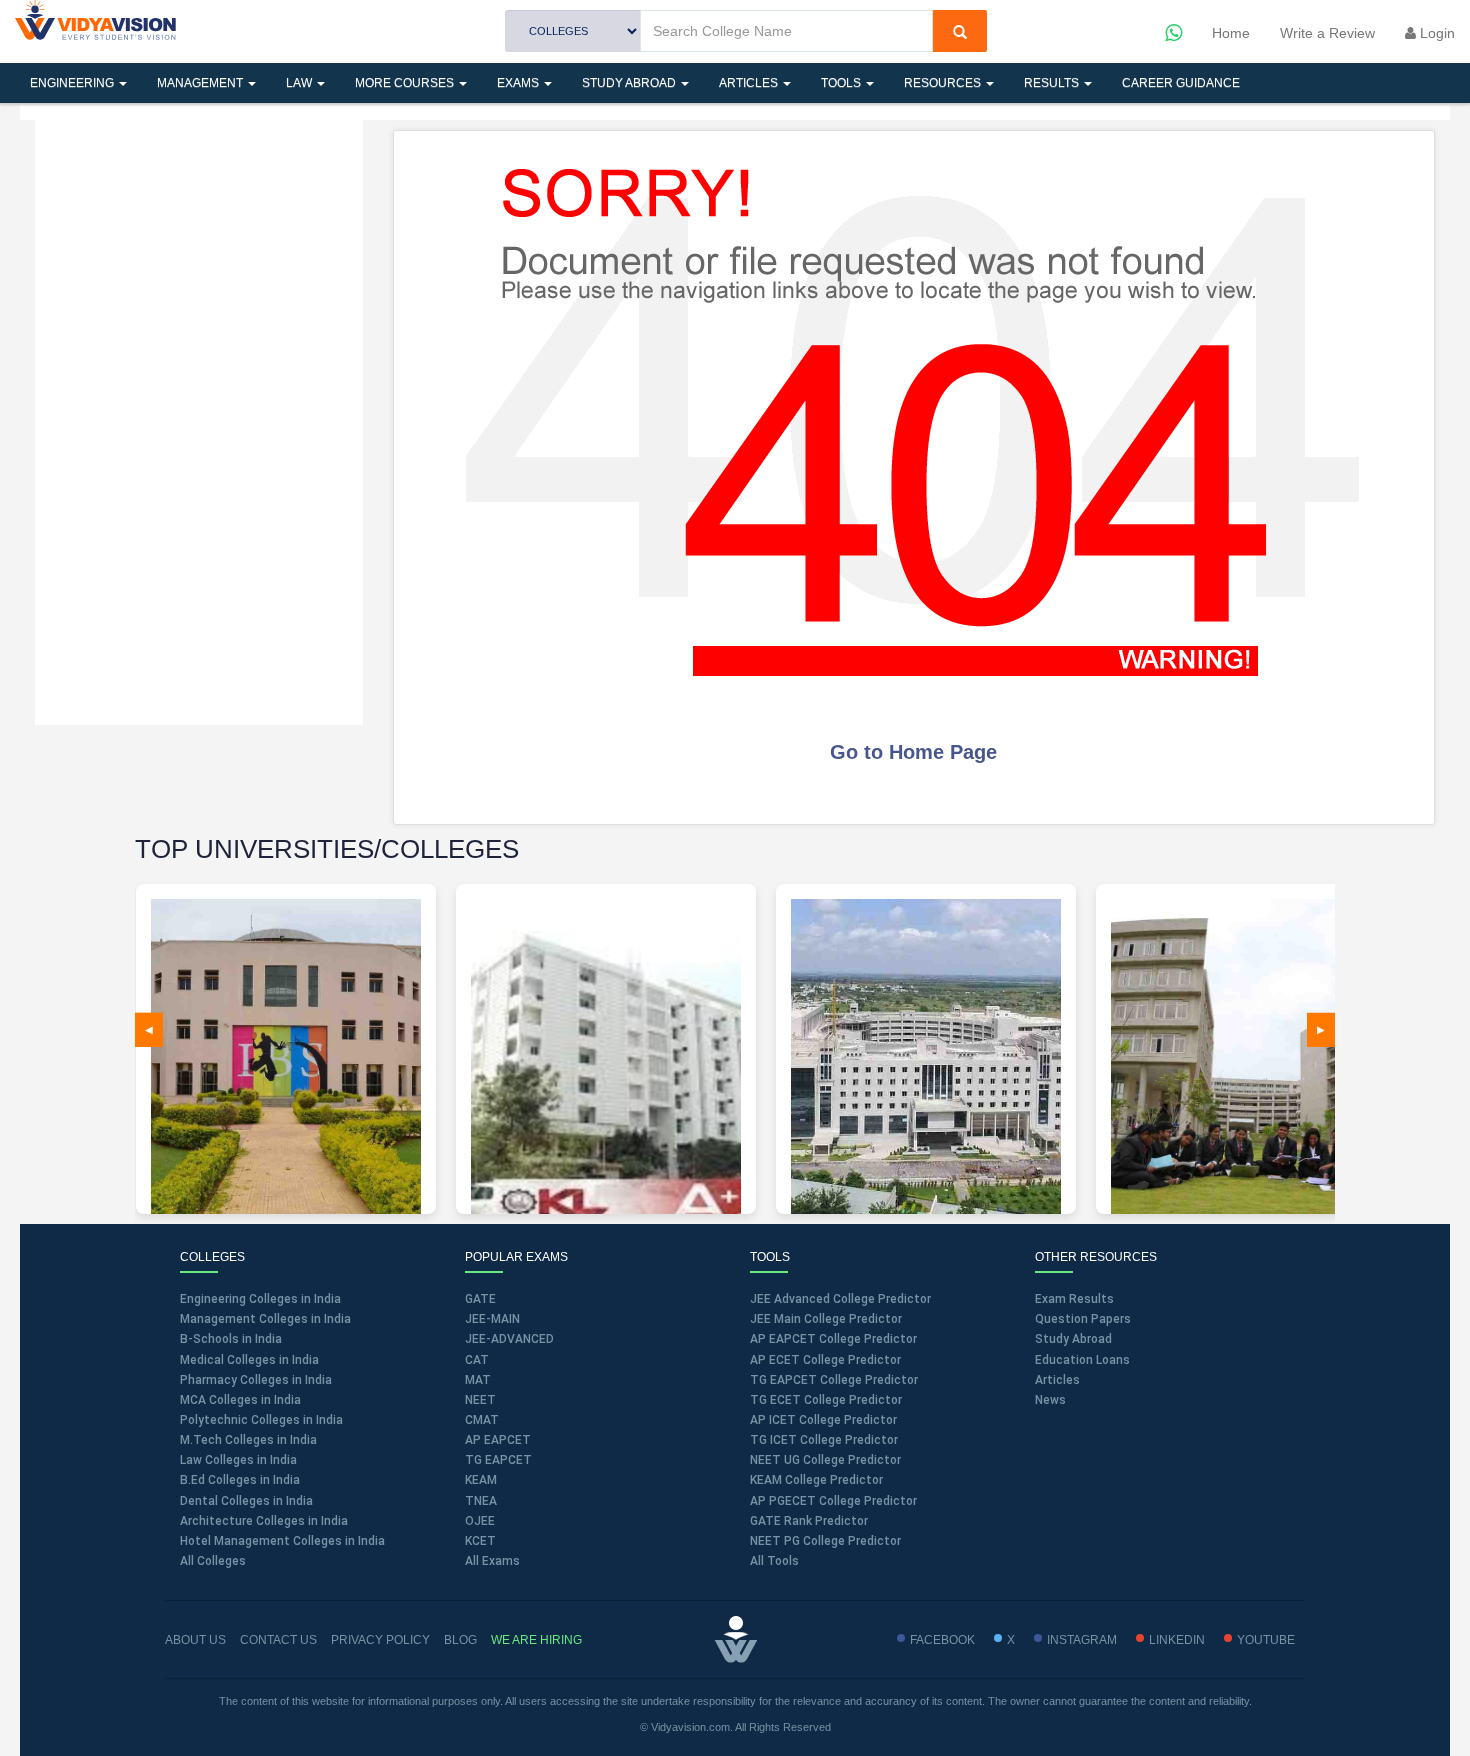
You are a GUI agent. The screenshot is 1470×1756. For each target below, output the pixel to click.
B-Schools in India (231, 1339)
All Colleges (213, 1561)
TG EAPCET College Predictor (834, 1380)
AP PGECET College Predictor (833, 1501)
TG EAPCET (498, 1460)
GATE (480, 1299)
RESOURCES (944, 83)
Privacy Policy (380, 1640)
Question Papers (1083, 1319)
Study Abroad (630, 83)
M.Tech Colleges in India (248, 1440)
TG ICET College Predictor (824, 1440)
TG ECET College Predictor (826, 1400)
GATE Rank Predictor (809, 1521)
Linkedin (1177, 1640)
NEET (480, 1400)
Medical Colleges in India (249, 1360)
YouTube (1266, 1640)
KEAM (481, 1480)
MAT (478, 1380)
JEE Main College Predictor (826, 1319)
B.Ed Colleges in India (240, 1480)
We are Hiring (536, 1640)
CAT (477, 1360)
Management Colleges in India (265, 1319)
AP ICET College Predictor (823, 1420)
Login (1435, 33)
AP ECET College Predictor (825, 1360)
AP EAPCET (498, 1440)
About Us (195, 1640)
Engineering (73, 83)
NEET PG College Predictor (825, 1541)
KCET (480, 1541)
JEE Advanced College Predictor (840, 1299)
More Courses (406, 83)
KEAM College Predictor (816, 1480)
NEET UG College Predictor (825, 1460)
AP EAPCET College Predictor (833, 1339)
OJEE (480, 1521)
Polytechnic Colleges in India (261, 1420)
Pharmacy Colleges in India (256, 1380)
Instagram (1082, 1640)
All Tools (774, 1561)
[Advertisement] (199, 420)
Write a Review (1327, 33)
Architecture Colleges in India (264, 1521)
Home (1231, 33)
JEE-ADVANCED (509, 1339)
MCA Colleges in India (240, 1400)
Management (201, 83)
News (1050, 1400)
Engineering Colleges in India (260, 1299)
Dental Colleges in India (246, 1501)
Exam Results (1074, 1299)
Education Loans (1082, 1360)
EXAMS (519, 83)
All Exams (492, 1561)
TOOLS (842, 83)
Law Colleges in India (238, 1460)
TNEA (481, 1501)
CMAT (482, 1420)
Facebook (942, 1640)
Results (1053, 83)
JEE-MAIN (492, 1319)
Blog (460, 1640)
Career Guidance (1181, 83)
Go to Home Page (913, 752)
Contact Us (278, 1640)
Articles (750, 83)
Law (300, 83)
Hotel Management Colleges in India (282, 1541)
